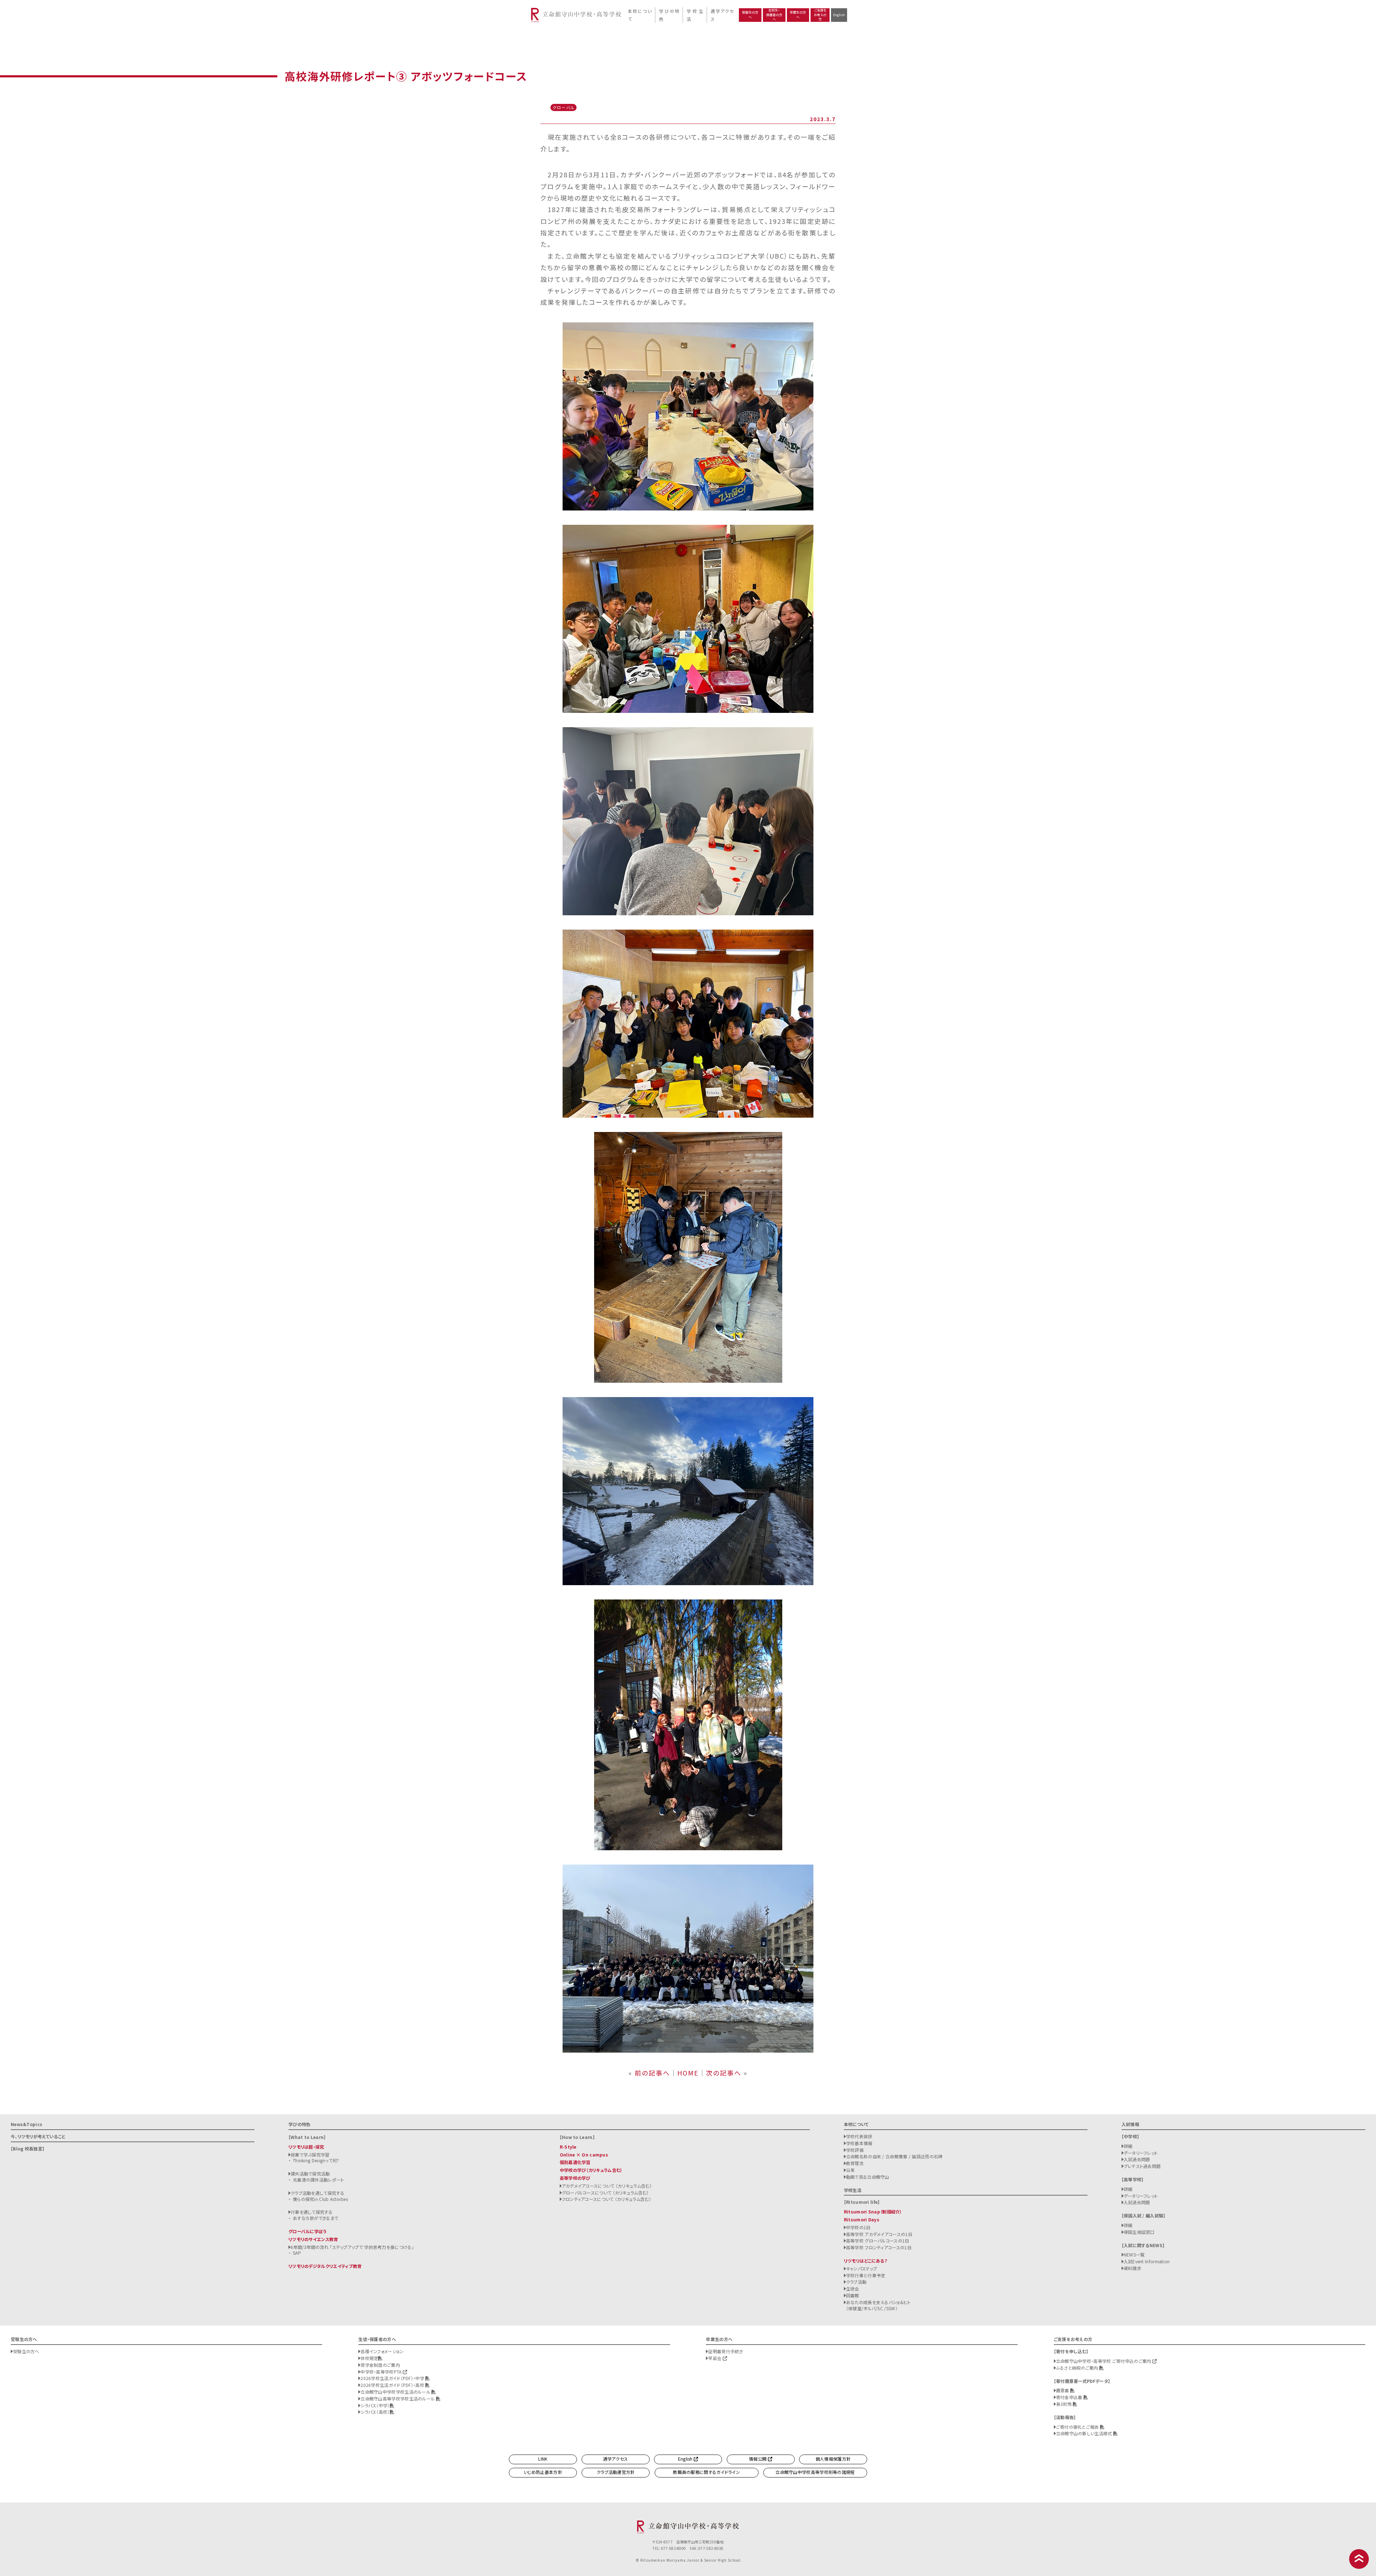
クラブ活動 (856, 2282)
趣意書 (1063, 2390)
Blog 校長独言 (28, 2148)
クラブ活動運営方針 (616, 2472)
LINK (543, 2459)
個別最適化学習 (575, 2162)
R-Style (568, 2147)
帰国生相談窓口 (1139, 2232)
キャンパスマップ (861, 2268)
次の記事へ (724, 2073)
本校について (639, 15)
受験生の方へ (750, 15)
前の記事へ (652, 2073)
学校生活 (695, 15)
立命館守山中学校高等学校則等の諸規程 (815, 2472)
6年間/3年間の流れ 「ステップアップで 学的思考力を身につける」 (352, 2247)
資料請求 (1133, 2268)
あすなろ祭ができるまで (316, 2218)
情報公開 (758, 2459)
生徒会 (853, 2289)
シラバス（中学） (375, 2405)
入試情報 (1130, 2124)
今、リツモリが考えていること (38, 2136)
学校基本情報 (859, 2143)
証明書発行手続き (725, 2351)
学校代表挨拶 (859, 2136)
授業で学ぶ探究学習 (310, 2155)
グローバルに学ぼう (308, 2231)
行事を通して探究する (312, 2212)
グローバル (564, 107)
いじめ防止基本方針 (543, 2472)
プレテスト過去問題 (1142, 2166)
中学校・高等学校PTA (382, 2372)
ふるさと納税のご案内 (1078, 2368)
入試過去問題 (1137, 2159)
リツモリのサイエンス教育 (313, 2239)
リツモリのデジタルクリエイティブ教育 (325, 2266)
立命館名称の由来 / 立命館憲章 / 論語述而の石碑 (894, 2156)
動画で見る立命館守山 (868, 2177)
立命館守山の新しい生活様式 (1085, 2433)
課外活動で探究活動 (310, 2174)
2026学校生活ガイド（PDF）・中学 (393, 2378)
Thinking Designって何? (316, 2160)
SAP (297, 2253)
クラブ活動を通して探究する (317, 2193)
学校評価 (855, 2150)
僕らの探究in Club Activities (320, 2199)
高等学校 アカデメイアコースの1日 (879, 2234)
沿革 (851, 2170)
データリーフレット (1141, 2153)
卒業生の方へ (798, 15)
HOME (688, 2073)
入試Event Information (1147, 2261)
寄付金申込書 (1070, 2397)
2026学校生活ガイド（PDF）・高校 (393, 2385)
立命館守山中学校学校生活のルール (396, 2392)
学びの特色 (669, 15)
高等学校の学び (575, 2178)
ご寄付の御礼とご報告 (1078, 2427)
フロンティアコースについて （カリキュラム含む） (606, 2199)
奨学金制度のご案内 (380, 2365)
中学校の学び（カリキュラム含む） (591, 2170)
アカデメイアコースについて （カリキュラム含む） (607, 2186)
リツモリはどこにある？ (866, 2261)
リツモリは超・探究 (306, 2147)
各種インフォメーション (382, 2351)
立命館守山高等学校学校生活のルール (398, 2398)
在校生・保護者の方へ (774, 15)
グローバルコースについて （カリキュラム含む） (605, 2193)
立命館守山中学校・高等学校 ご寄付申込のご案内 (1104, 2361)
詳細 (1128, 2146)
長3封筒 (1065, 2404)
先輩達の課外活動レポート (319, 2180)
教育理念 (855, 2163)
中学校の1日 (858, 2227)
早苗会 (715, 2358)
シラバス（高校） (375, 2412)
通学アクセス (722, 15)
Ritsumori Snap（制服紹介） (873, 2212)
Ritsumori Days (862, 2219)
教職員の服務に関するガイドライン (706, 2472)
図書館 (853, 2295)
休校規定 (369, 2358)
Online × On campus (584, 2155)
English (839, 15)
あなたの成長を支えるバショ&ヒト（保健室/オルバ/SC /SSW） (878, 2305)
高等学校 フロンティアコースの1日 (879, 2247)
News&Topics (27, 2124)
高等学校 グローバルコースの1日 (878, 2241)
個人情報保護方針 (833, 2459)
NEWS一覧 (1134, 2254)
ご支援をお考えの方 (820, 15)
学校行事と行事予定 (866, 2275)
